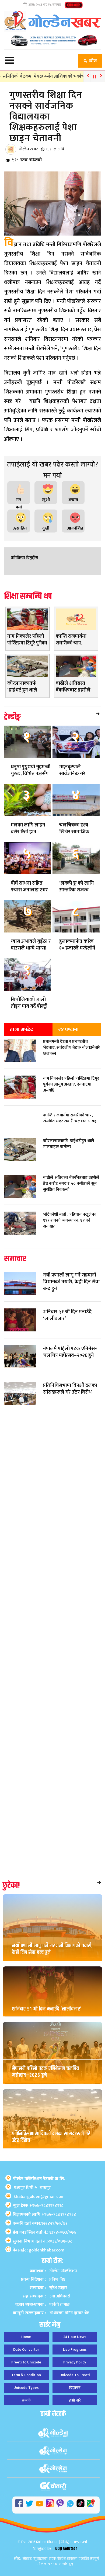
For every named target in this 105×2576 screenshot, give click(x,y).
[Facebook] (19, 2503)
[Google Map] (91, 2503)
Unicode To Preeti (75, 2375)
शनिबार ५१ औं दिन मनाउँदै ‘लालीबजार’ (47, 2009)
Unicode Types (26, 2388)
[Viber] (60, 2503)
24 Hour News (75, 2337)
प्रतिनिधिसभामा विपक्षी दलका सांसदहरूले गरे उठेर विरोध (51, 2137)
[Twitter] (29, 2504)
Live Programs (75, 2350)
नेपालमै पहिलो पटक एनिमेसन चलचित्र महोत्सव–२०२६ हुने (46, 2072)
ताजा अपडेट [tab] (21, 1029)
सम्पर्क (26, 2400)
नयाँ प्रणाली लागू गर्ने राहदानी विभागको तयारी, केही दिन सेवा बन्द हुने (52, 1949)
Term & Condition (26, 2375)
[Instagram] (50, 2503)
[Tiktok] (80, 2503)
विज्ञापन (75, 2388)
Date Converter (26, 2350)
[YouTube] (40, 2504)
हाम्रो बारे (75, 2400)
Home (26, 2337)
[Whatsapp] (70, 2504)
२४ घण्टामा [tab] (68, 1029)
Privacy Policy (75, 2362)
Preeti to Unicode (26, 2362)
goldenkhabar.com (47, 2250)
